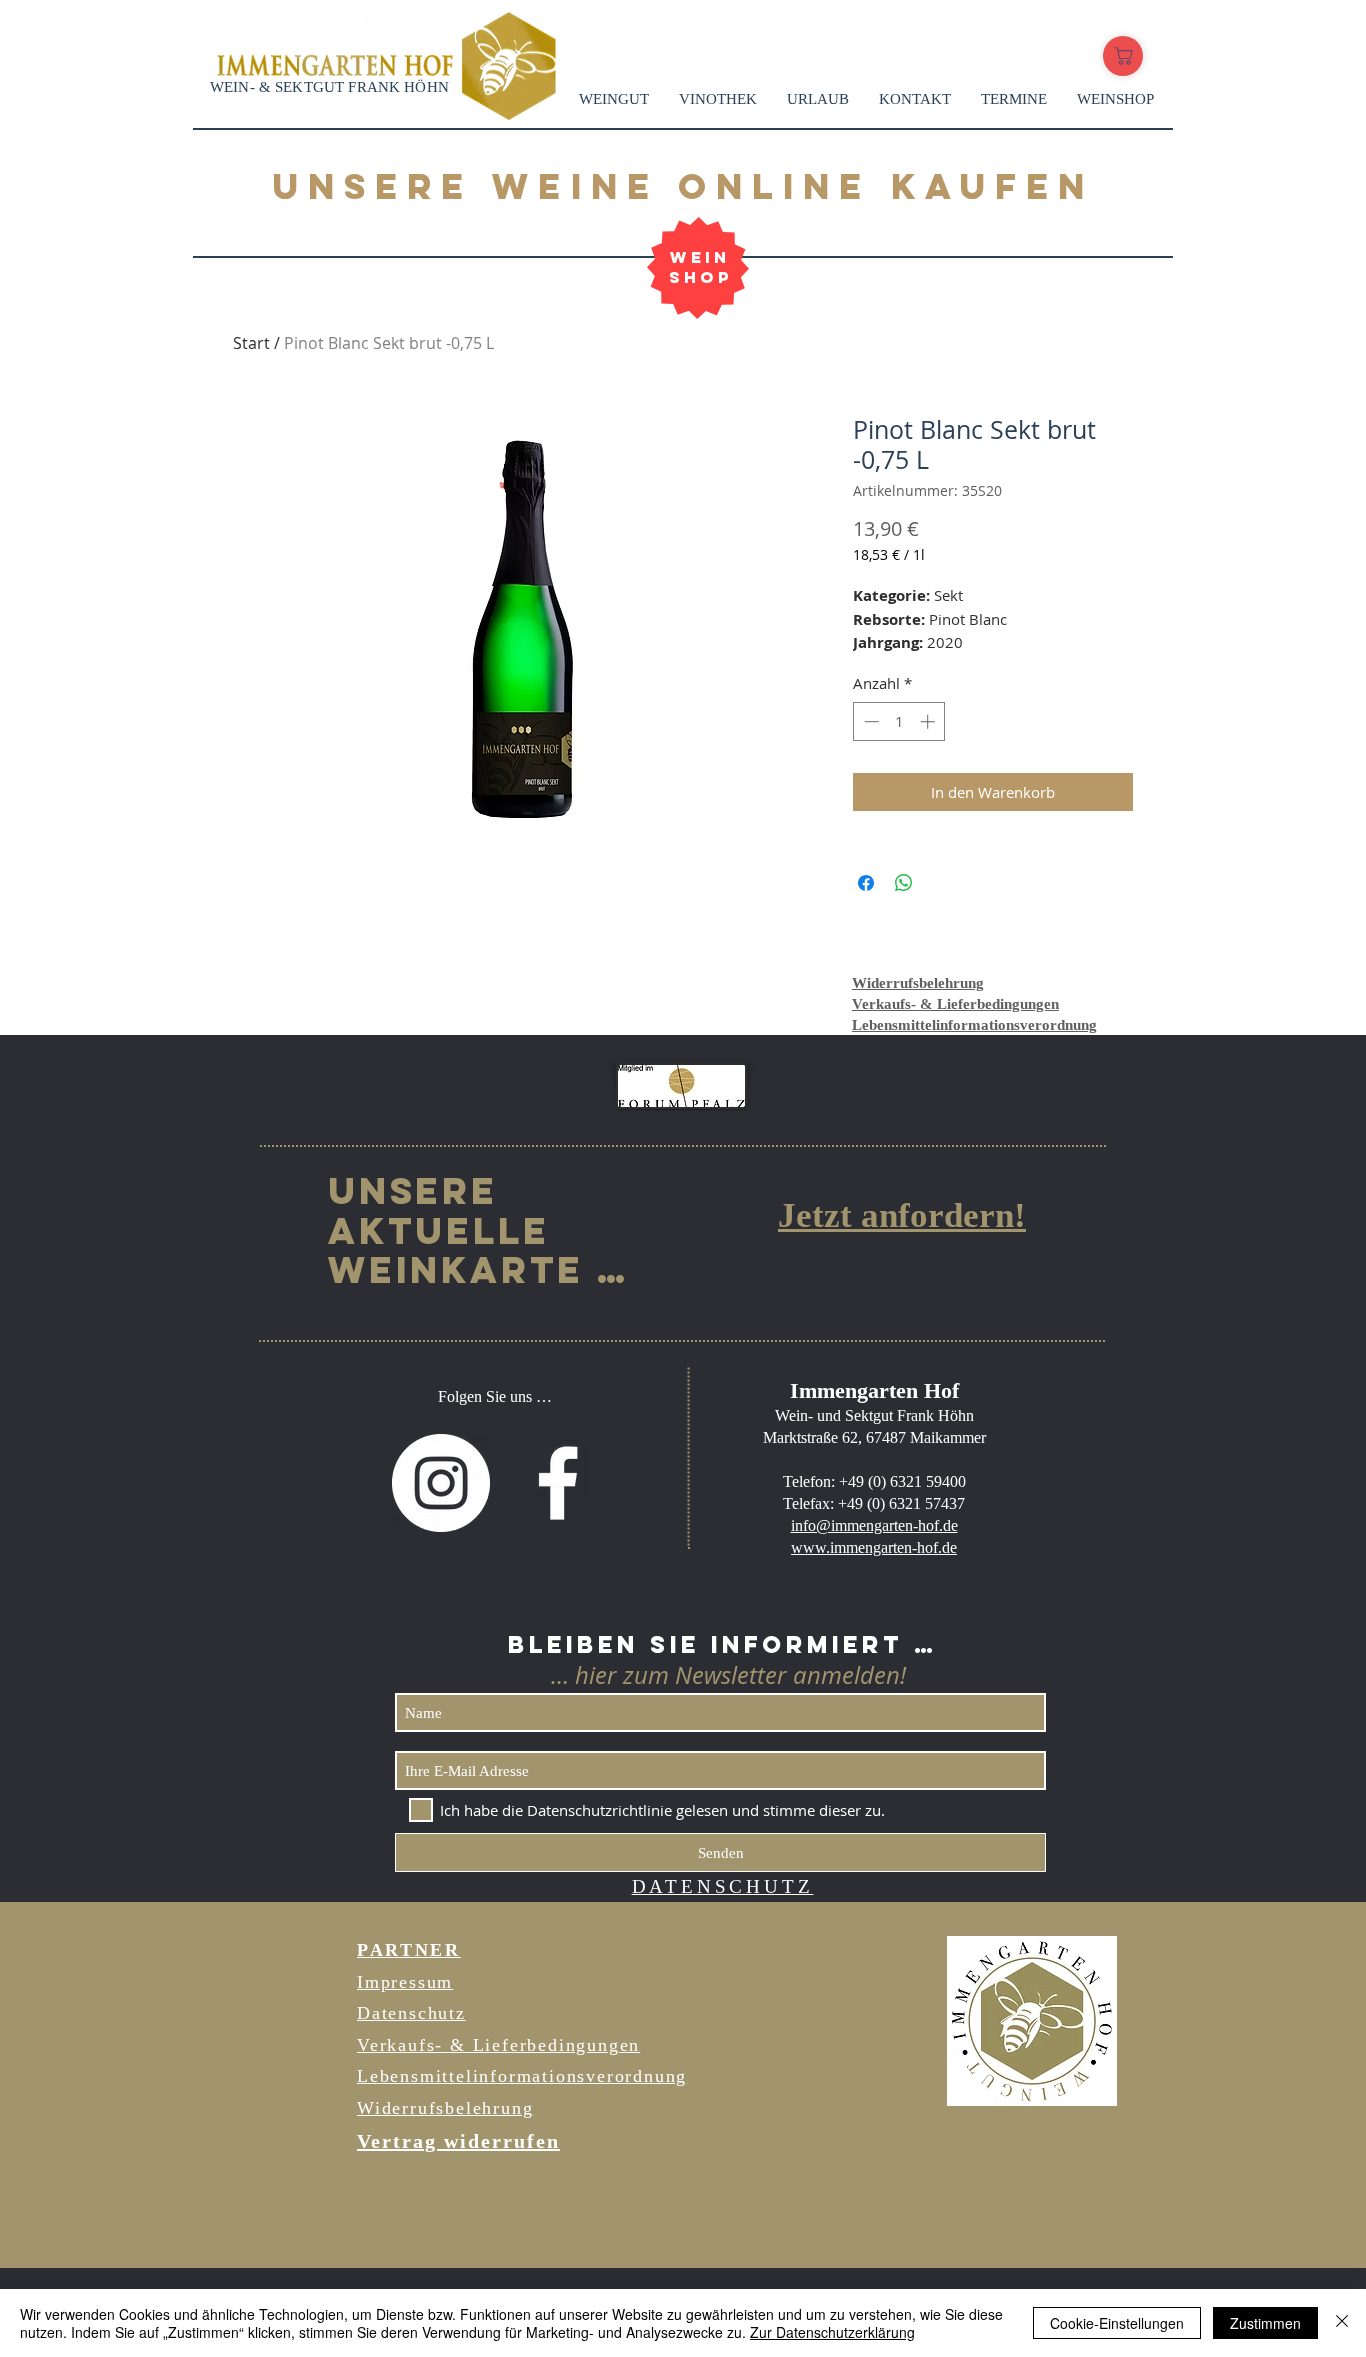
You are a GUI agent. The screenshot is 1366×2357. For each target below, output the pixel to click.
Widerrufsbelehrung (918, 983)
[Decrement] (869, 721)
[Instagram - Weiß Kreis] (441, 1483)
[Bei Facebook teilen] (866, 883)
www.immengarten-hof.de (874, 1547)
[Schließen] (1342, 2323)
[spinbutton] (899, 721)
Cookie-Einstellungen (1117, 2323)
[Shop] (1123, 56)
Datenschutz (411, 2013)
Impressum (405, 1982)
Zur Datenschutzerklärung (832, 2332)
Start (251, 343)
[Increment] (929, 721)
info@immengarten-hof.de (874, 1525)
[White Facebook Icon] (558, 1483)
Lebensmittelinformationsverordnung (974, 1025)
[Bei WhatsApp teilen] (904, 883)
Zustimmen (1265, 2323)
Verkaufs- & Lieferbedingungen (955, 1004)
